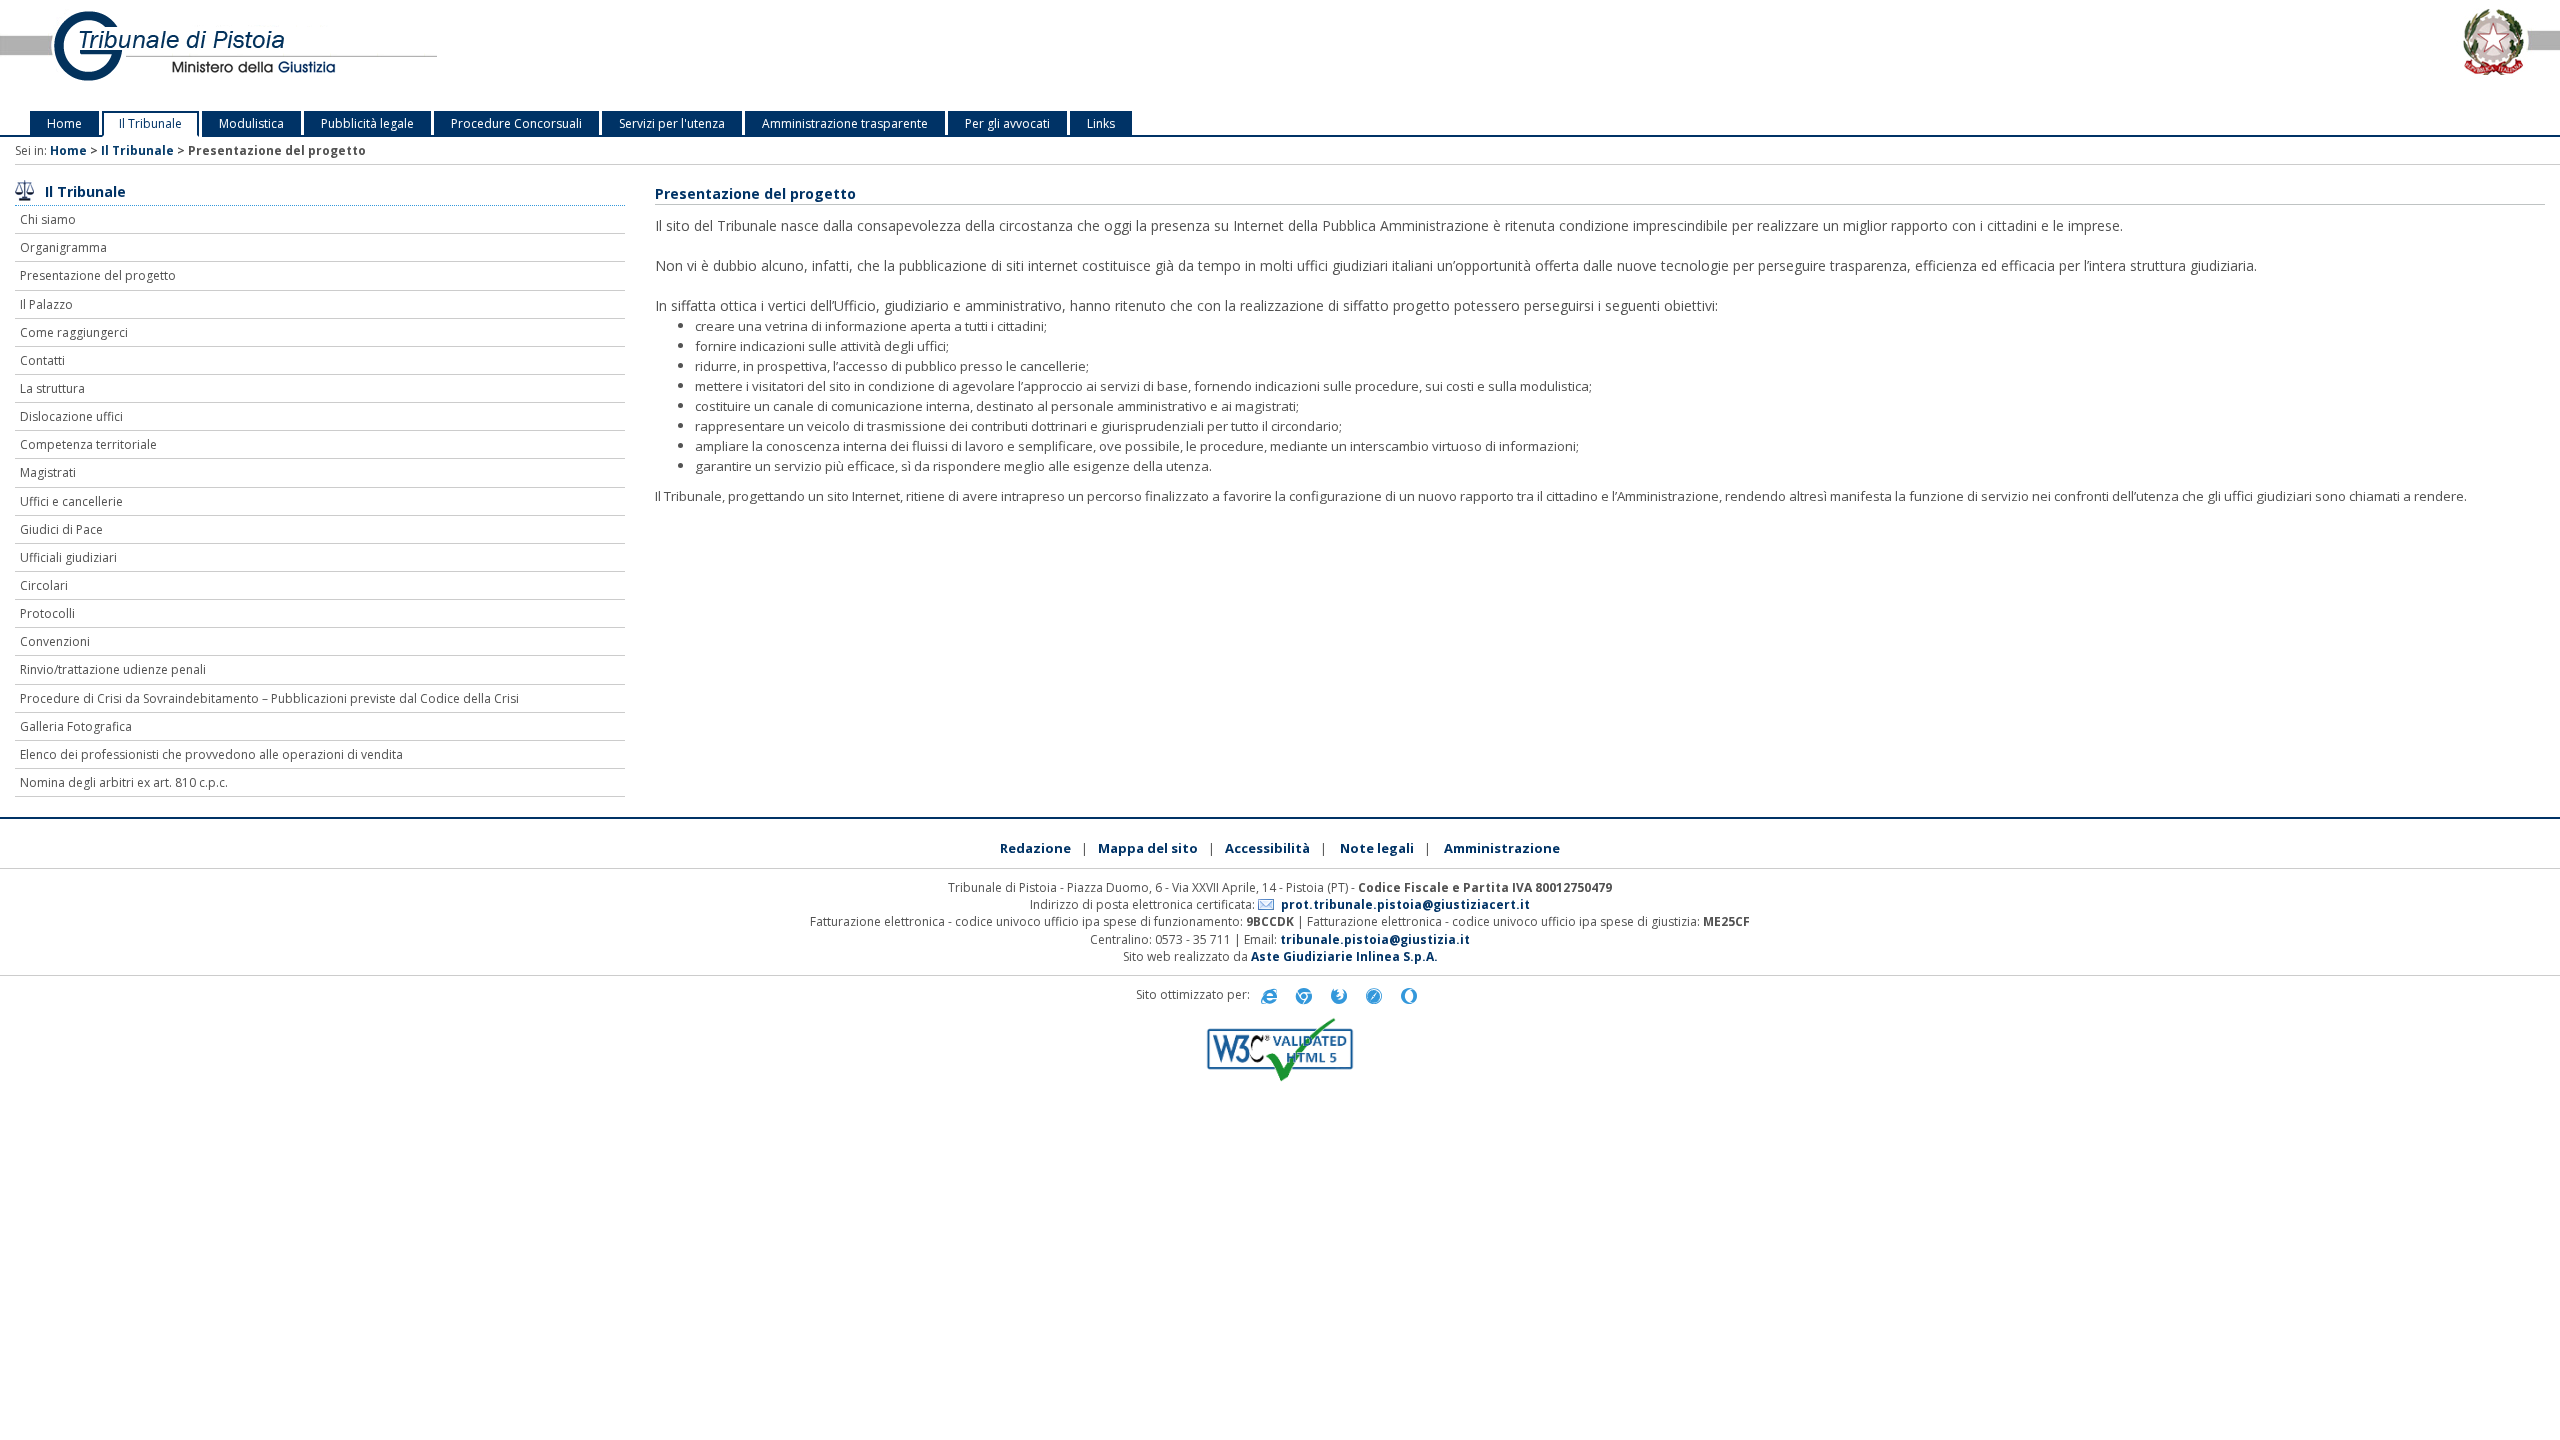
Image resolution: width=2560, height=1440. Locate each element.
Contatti (42, 360)
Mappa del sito (1148, 848)
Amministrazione (1502, 848)
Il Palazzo (46, 304)
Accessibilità (1267, 848)
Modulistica (251, 123)
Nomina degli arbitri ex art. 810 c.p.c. (124, 782)
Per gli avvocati (1007, 123)
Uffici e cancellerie (71, 501)
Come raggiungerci (74, 332)
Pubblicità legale (367, 123)
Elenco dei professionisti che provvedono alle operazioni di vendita (211, 754)
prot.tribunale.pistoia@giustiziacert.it (1405, 904)
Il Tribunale (150, 123)
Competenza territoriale (88, 444)
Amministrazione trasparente (845, 123)
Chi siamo (48, 219)
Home (64, 123)
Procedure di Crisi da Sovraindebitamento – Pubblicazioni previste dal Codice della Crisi (269, 698)
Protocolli (47, 613)
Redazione (1035, 848)
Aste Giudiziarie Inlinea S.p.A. (1344, 956)
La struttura (52, 388)
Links (1101, 123)
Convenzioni (55, 641)
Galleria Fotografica (76, 726)
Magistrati (48, 472)
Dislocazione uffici (71, 416)
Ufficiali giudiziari (68, 557)
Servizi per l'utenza (672, 123)
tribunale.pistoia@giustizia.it (1375, 939)
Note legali (1377, 848)
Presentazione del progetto (98, 275)
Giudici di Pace (61, 529)
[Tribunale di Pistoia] (533, 55)
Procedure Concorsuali (516, 123)
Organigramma (63, 247)
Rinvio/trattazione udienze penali (113, 669)
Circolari (44, 585)
